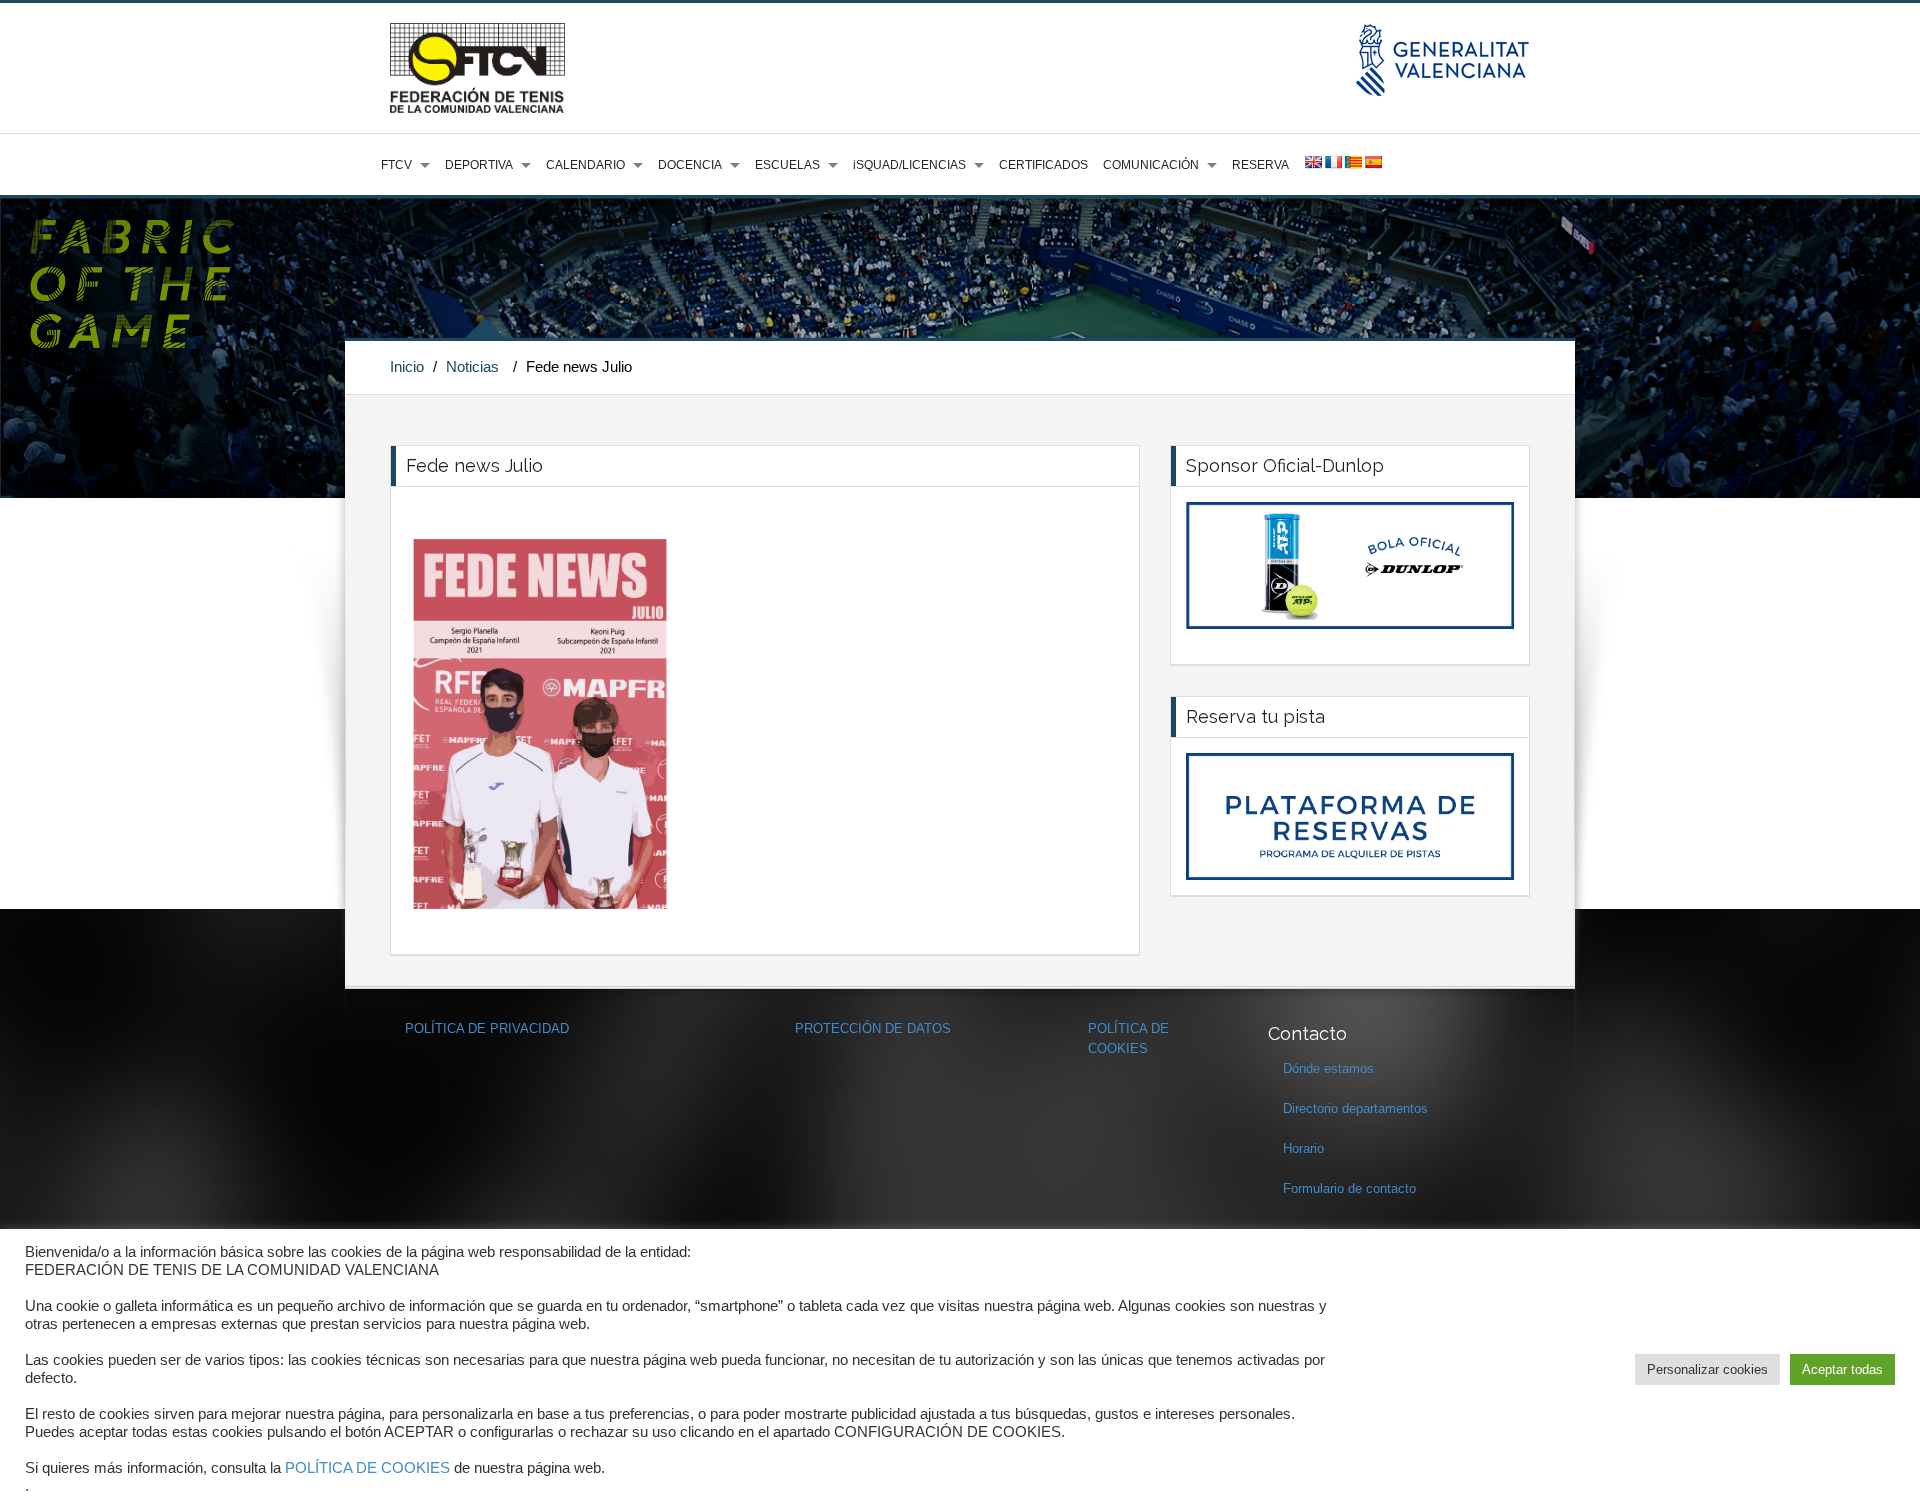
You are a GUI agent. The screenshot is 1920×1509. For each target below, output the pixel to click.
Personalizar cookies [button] (1707, 1369)
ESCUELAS (787, 165)
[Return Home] (477, 67)
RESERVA (1260, 165)
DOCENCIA (690, 165)
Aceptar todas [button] (1842, 1369)
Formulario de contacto (1349, 1188)
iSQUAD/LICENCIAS (909, 165)
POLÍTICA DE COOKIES (367, 1468)
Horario (1303, 1148)
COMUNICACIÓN (1151, 165)
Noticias (472, 366)
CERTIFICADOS (1043, 165)
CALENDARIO (585, 165)
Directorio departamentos (1355, 1108)
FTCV (396, 165)
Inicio (407, 366)
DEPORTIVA (479, 165)
